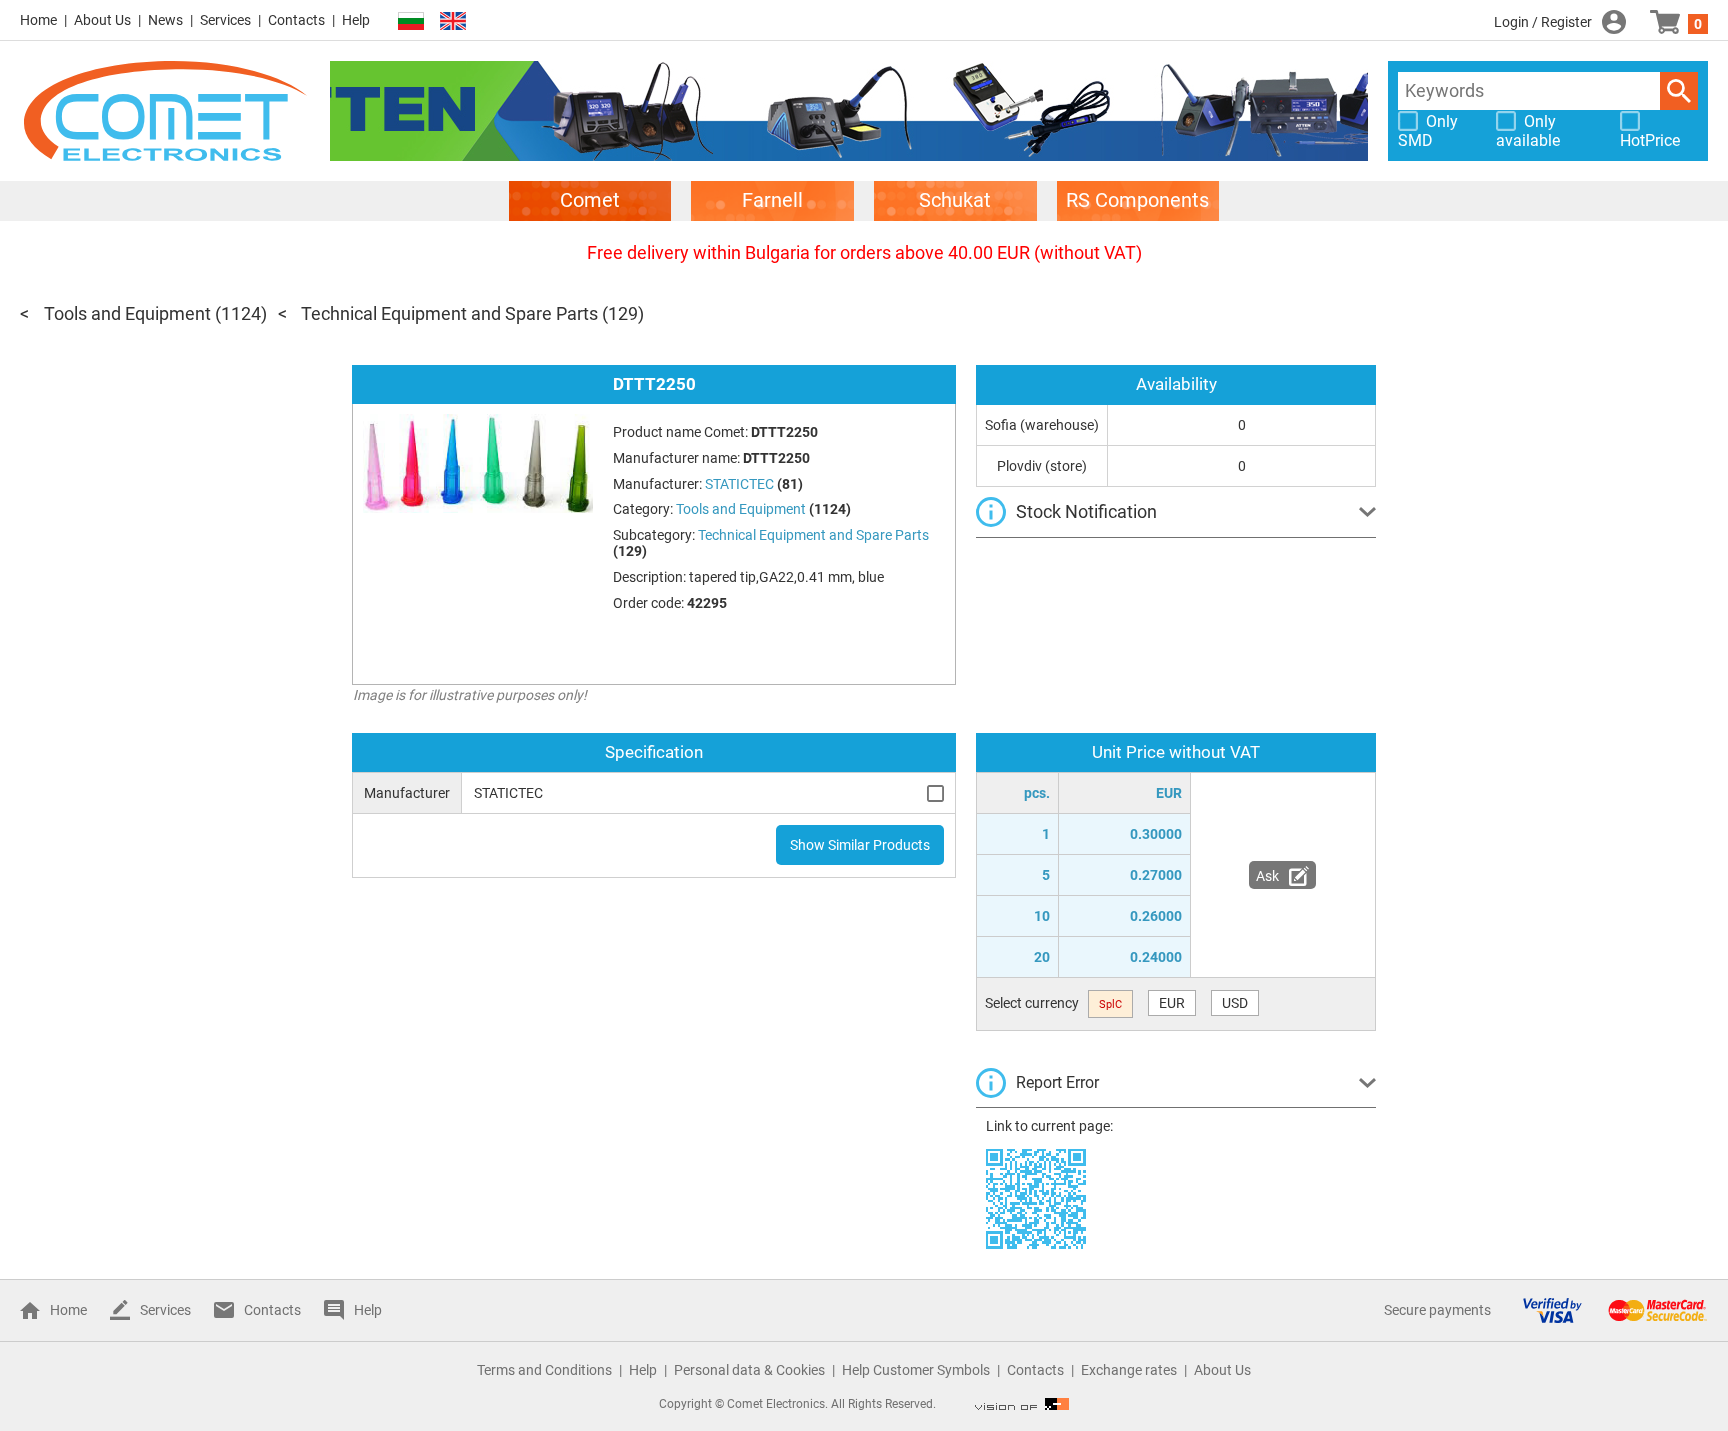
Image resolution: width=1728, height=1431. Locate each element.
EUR (1172, 1003)
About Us (102, 20)
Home (38, 20)
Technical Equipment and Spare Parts (449, 313)
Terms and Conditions (544, 1370)
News (165, 20)
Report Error (1057, 1082)
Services (225, 20)
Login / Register (1543, 22)
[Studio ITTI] (1022, 1404)
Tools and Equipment (127, 313)
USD (1235, 1003)
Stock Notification (1086, 511)
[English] (453, 21)
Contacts (296, 20)
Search (1679, 91)
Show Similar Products (860, 845)
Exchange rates (1129, 1370)
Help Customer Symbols (916, 1370)
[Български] (411, 21)
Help (356, 20)
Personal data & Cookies (749, 1370)
